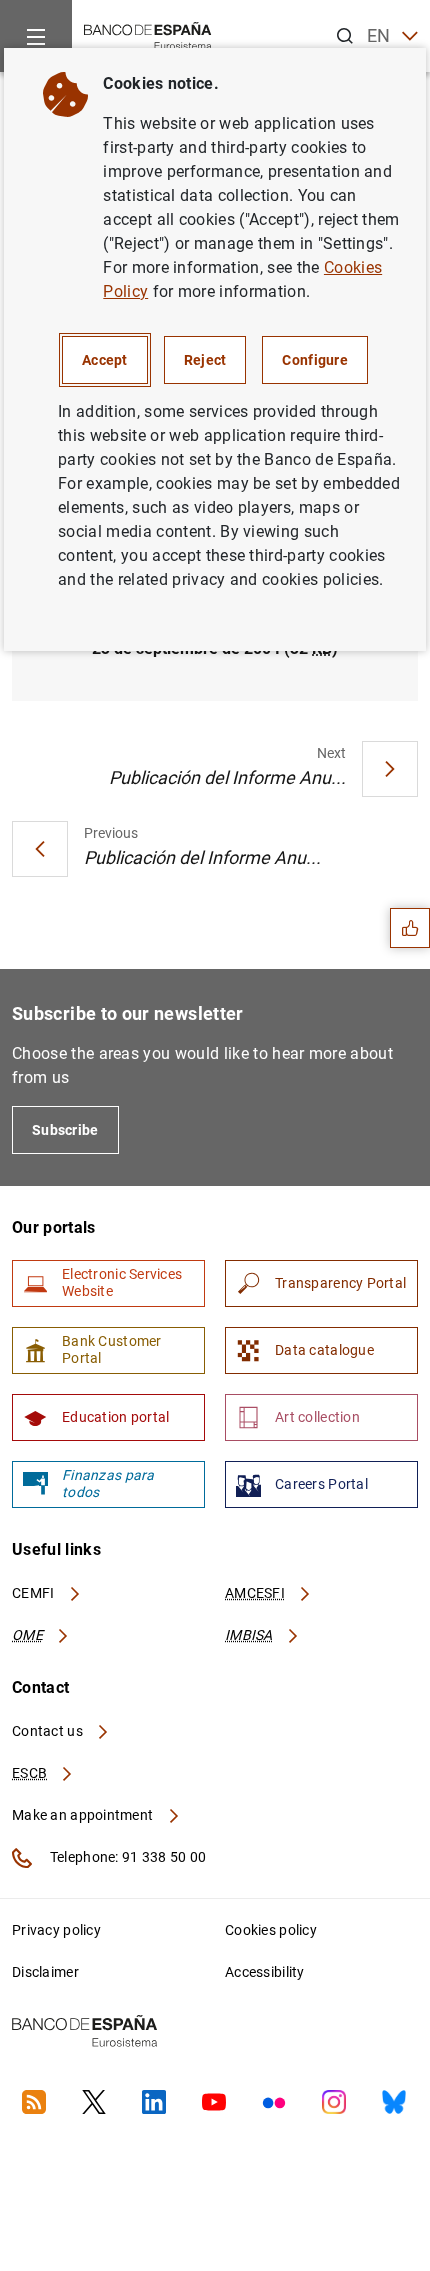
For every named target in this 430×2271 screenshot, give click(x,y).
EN (379, 35)
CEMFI (35, 1593)
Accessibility (265, 1972)
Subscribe (65, 1130)
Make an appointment (84, 1815)
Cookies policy (271, 1930)
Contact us (49, 1731)
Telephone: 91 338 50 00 (126, 1857)
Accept (105, 360)
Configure (315, 360)
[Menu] (36, 36)
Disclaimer (45, 1972)
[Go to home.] (148, 34)
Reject (205, 360)
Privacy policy (56, 1930)
